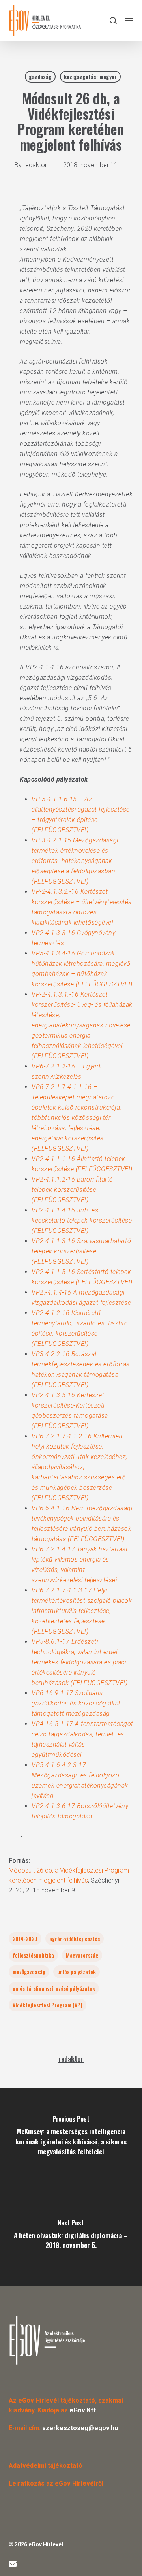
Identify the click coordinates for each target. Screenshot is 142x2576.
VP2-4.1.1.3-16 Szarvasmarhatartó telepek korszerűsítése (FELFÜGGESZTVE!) (81, 1251)
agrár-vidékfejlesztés (75, 1938)
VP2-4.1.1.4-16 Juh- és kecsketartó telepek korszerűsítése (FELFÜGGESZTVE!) (82, 1220)
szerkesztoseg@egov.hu (80, 2428)
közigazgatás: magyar (90, 76)
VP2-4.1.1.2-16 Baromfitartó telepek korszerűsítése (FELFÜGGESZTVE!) (72, 1190)
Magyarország (82, 1955)
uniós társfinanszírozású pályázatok (54, 1988)
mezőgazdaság (29, 1972)
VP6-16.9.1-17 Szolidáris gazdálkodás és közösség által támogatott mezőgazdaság (76, 1703)
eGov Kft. (83, 2410)
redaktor (35, 165)
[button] (129, 21)
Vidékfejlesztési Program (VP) (48, 2005)
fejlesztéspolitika (33, 1955)
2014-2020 (25, 1938)
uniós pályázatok (77, 1972)
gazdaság (40, 76)
